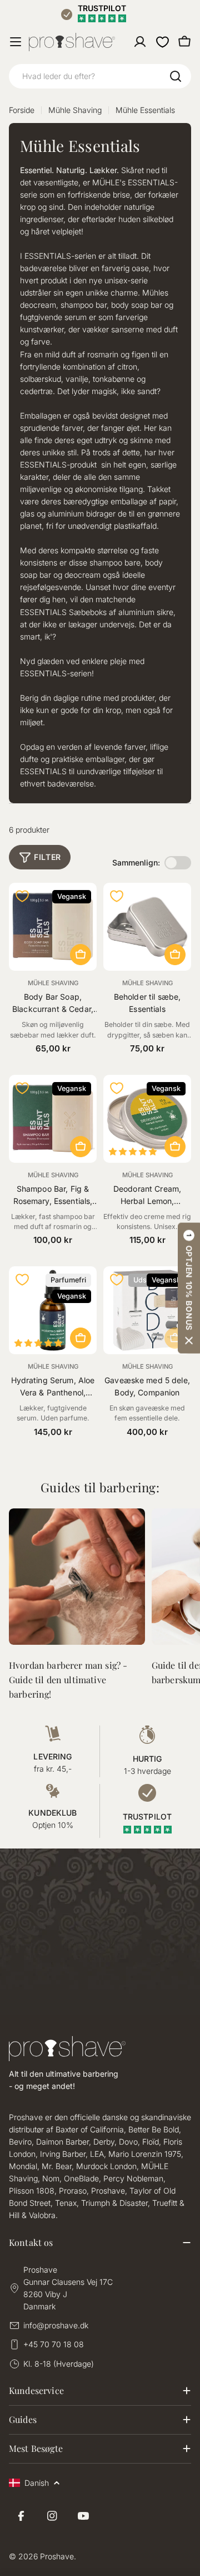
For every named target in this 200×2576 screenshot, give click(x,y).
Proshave (57, 2556)
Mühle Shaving (75, 110)
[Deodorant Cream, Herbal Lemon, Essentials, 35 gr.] (147, 1119)
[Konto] (140, 42)
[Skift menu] (16, 42)
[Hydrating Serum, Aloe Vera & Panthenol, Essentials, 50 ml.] (53, 1310)
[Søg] (176, 76)
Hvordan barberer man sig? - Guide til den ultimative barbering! (68, 1680)
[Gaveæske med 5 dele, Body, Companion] (147, 1310)
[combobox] (100, 76)
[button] (189, 1288)
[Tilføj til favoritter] (22, 896)
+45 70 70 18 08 (54, 2344)
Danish (37, 2483)
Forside (22, 110)
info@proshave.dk (56, 2325)
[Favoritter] (162, 42)
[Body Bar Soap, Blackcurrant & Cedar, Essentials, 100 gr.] (53, 927)
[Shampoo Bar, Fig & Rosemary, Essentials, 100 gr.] (53, 1119)
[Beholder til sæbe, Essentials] (147, 927)
